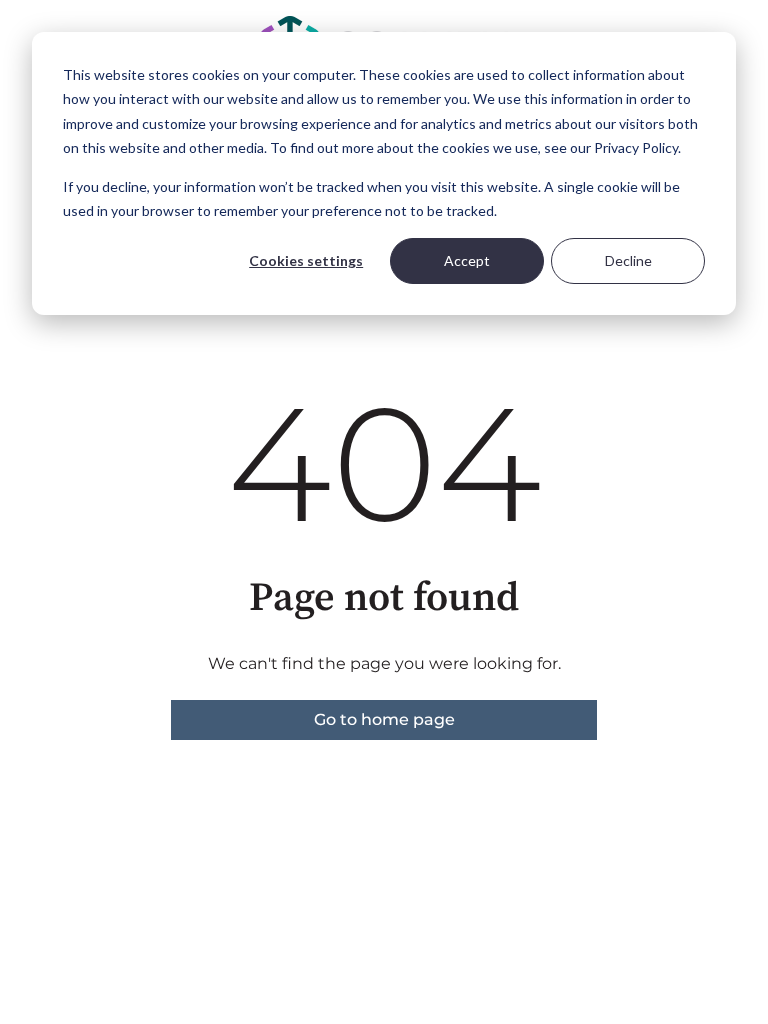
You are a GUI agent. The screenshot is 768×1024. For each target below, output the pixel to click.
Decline (628, 260)
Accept (467, 260)
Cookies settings (306, 260)
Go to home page (384, 719)
